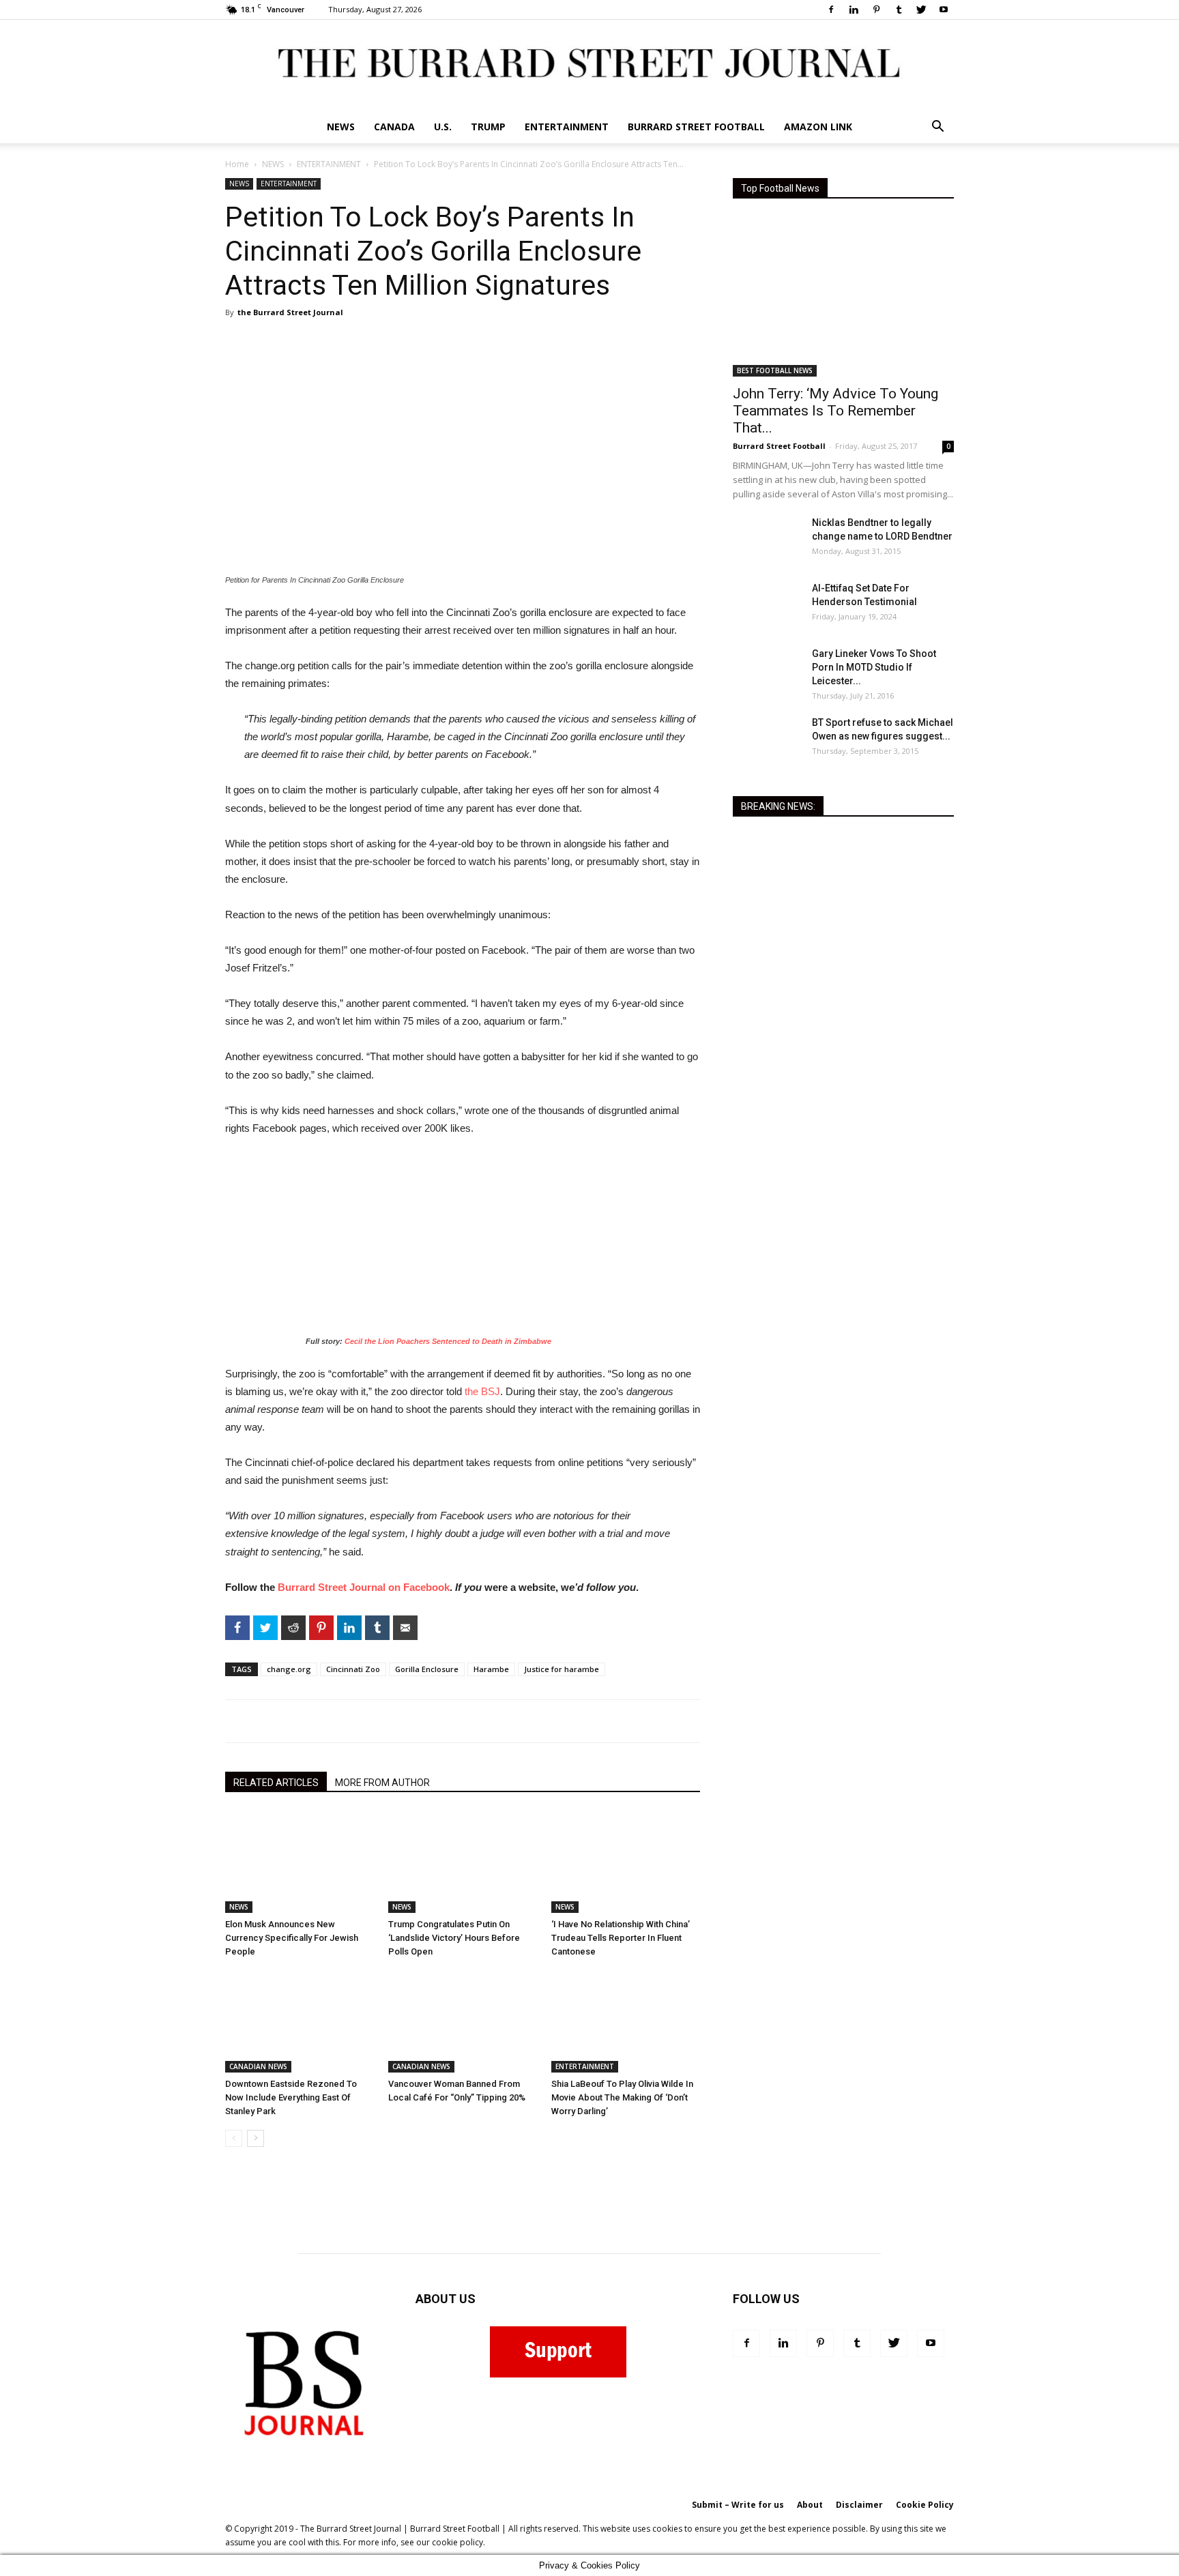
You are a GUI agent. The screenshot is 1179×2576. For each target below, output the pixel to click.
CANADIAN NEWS (258, 2066)
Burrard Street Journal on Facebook (362, 1587)
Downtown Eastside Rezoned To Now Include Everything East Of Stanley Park (291, 2097)
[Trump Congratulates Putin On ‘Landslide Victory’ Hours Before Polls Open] (463, 1862)
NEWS (341, 127)
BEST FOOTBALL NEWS (775, 370)
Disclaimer (859, 2505)
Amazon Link (818, 127)
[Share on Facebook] (173, 617)
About (810, 2505)
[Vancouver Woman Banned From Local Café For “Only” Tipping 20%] (463, 2021)
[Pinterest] (876, 10)
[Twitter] (921, 10)
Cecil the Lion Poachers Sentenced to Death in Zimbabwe (447, 1341)
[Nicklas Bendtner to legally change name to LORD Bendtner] (767, 540)
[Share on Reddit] (173, 672)
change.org (289, 1669)
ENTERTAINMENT (567, 127)
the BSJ (482, 1391)
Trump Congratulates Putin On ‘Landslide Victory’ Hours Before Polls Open (454, 1938)
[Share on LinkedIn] (173, 727)
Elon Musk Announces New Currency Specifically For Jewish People (292, 1938)
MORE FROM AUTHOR (382, 1783)
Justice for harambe (562, 1669)
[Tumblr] (899, 10)
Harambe (491, 1669)
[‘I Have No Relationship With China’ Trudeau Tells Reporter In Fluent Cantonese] (626, 1862)
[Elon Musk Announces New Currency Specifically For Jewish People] (300, 1862)
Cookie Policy (925, 2505)
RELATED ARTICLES (276, 1783)
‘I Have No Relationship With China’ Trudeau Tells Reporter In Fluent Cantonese (621, 1938)
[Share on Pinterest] (173, 699)
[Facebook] (831, 10)
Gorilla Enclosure (427, 1669)
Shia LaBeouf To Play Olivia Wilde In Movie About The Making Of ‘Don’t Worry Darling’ (622, 2097)
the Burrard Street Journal (290, 312)
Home (237, 164)
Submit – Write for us (738, 2505)
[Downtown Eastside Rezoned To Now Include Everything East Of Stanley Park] (300, 2021)
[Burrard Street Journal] (589, 65)
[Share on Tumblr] (173, 754)
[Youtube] (944, 10)
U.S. (443, 127)
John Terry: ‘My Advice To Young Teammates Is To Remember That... (835, 411)
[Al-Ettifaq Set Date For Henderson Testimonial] (767, 605)
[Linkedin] (854, 10)
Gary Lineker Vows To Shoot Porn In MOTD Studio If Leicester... (874, 667)
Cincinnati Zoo (353, 1669)
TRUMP (488, 127)
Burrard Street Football (696, 127)
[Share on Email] (173, 781)
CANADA (394, 127)
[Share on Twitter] (173, 645)
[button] (937, 128)
